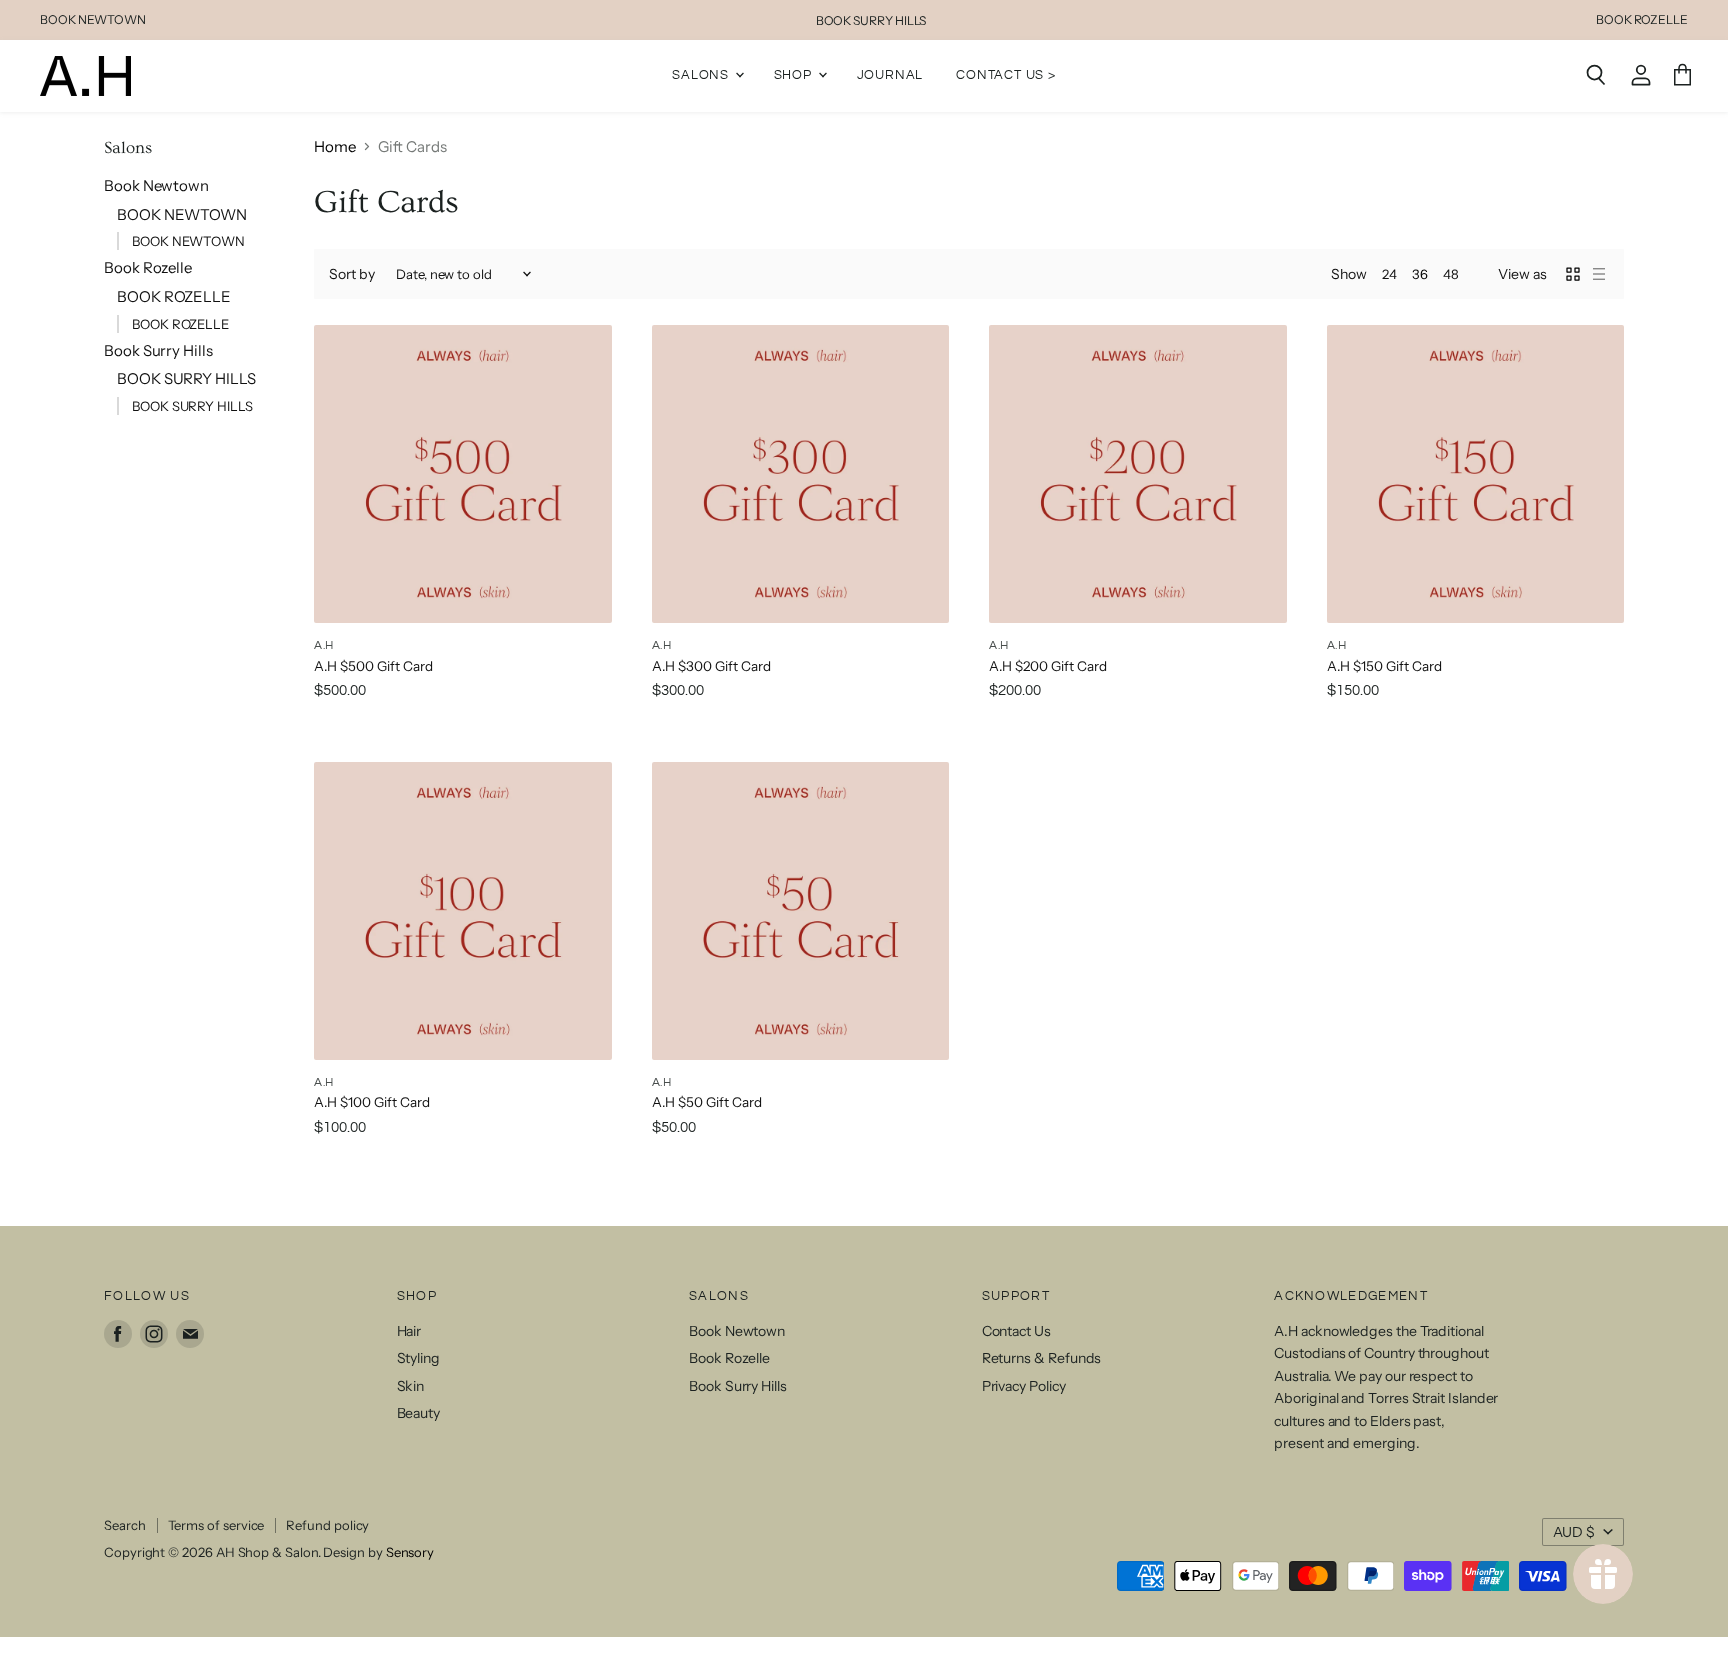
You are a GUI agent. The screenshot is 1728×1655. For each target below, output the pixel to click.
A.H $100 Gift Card (372, 1102)
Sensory (410, 1552)
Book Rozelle (148, 267)
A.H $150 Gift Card (1384, 666)
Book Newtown (156, 185)
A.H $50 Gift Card (707, 1102)
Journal (890, 75)
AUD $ (1574, 1532)
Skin (411, 1386)
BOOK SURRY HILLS (871, 20)
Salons (702, 75)
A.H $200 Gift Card (1048, 666)
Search (125, 1525)
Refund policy (327, 1525)
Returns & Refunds (1042, 1358)
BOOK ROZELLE (1642, 20)
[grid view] (1573, 274)
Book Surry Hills (158, 350)
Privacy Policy (1024, 1386)
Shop (795, 75)
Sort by (352, 274)
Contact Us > (1006, 75)
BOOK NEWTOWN (93, 20)
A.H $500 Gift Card (373, 666)
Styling (418, 1358)
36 (1420, 274)
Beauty (419, 1413)
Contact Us (1016, 1331)
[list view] (1599, 274)
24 (1389, 274)
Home (335, 146)
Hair (409, 1331)
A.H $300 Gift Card (711, 666)
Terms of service (216, 1525)
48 (1451, 274)
